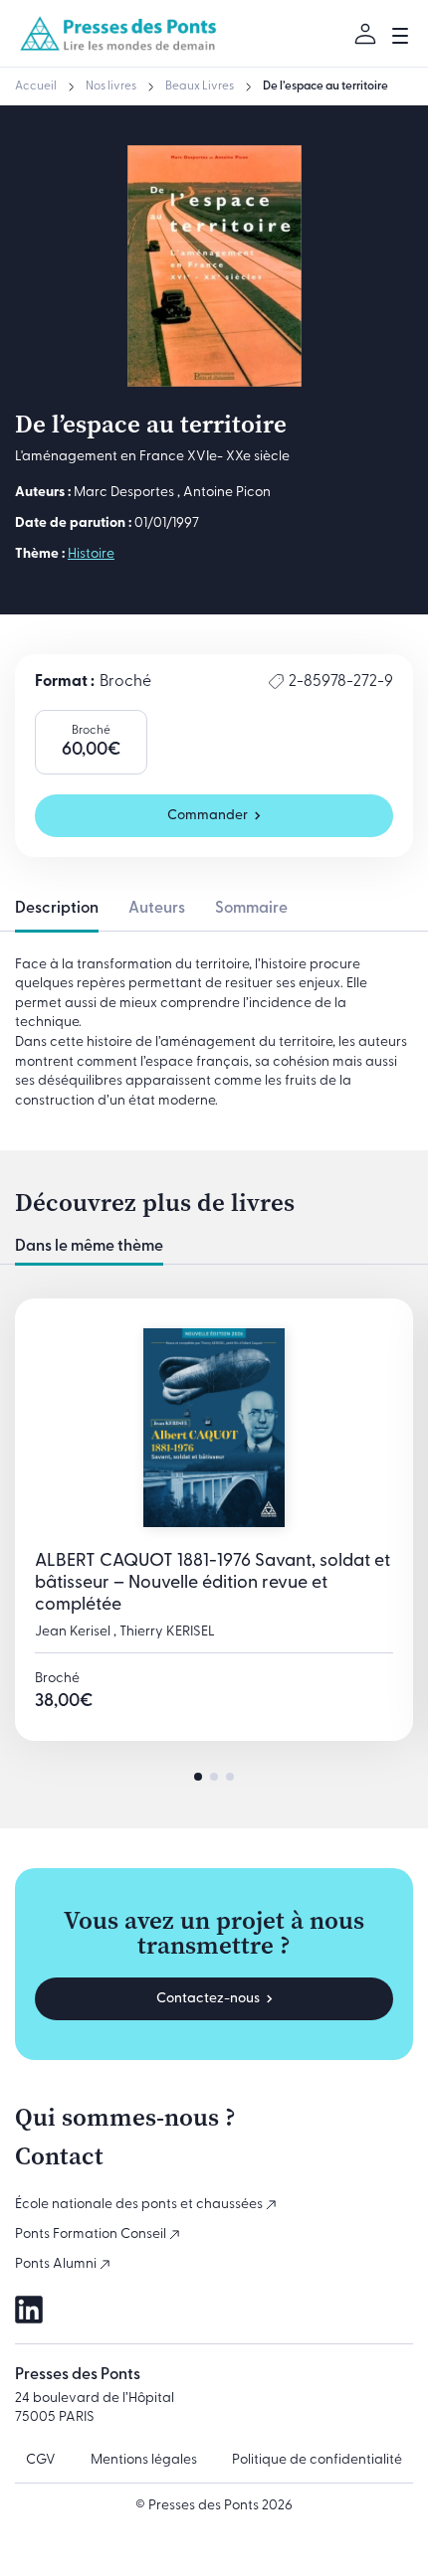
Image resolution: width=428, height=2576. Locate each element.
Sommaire (251, 909)
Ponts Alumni (57, 2264)
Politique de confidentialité (317, 2460)
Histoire (91, 554)
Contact (59, 2156)
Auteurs (157, 909)
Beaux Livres (200, 86)
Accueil (36, 86)
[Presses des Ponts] (119, 33)
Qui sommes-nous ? (125, 2117)
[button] (198, 1777)
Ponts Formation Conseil (92, 2234)
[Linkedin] (29, 2310)
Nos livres (111, 86)
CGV (41, 2460)
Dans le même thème (89, 1247)
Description (57, 909)
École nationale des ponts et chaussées (140, 2205)
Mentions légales (144, 2460)
